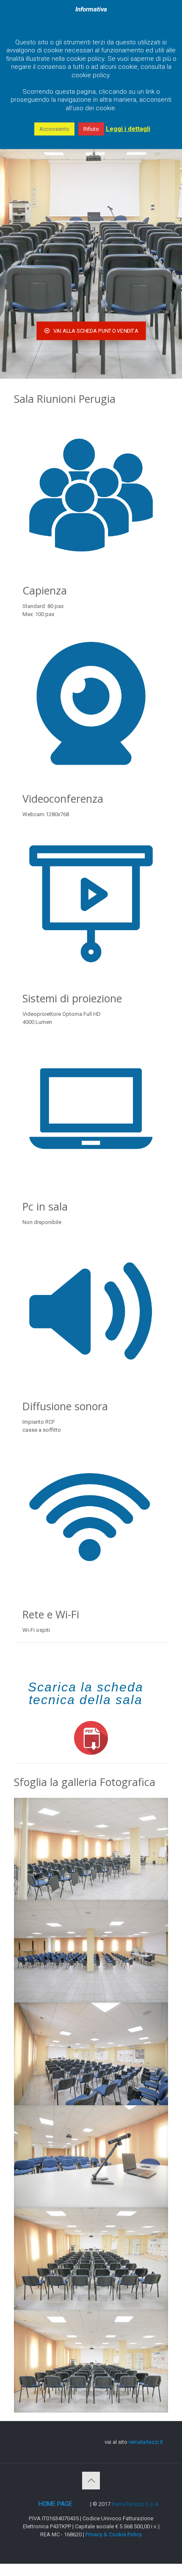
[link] (91, 1738)
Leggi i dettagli (128, 129)
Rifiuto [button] (91, 129)
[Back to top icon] (91, 2481)
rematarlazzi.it (146, 2442)
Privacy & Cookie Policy (114, 2534)
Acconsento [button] (54, 129)
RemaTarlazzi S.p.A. (136, 2504)
